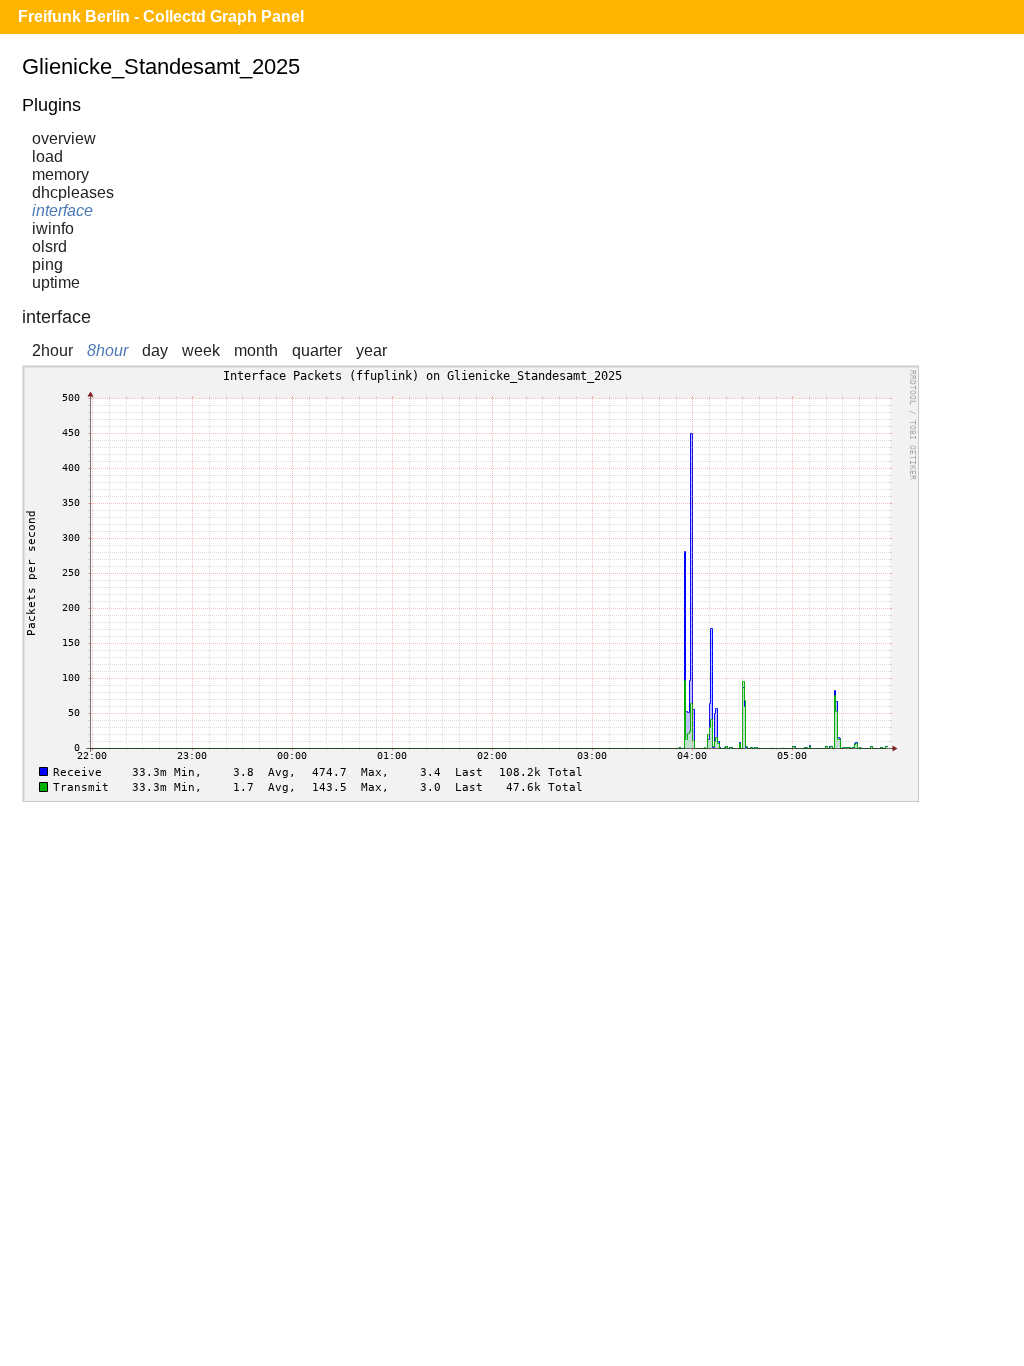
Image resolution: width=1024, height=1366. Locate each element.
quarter (317, 350)
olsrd (49, 246)
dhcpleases (73, 192)
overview (64, 138)
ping (47, 264)
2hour (52, 350)
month (256, 350)
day (155, 350)
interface (62, 210)
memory (60, 174)
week (201, 350)
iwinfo (53, 228)
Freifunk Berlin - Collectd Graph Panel (161, 16)
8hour (107, 350)
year (371, 350)
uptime (56, 282)
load (47, 156)
